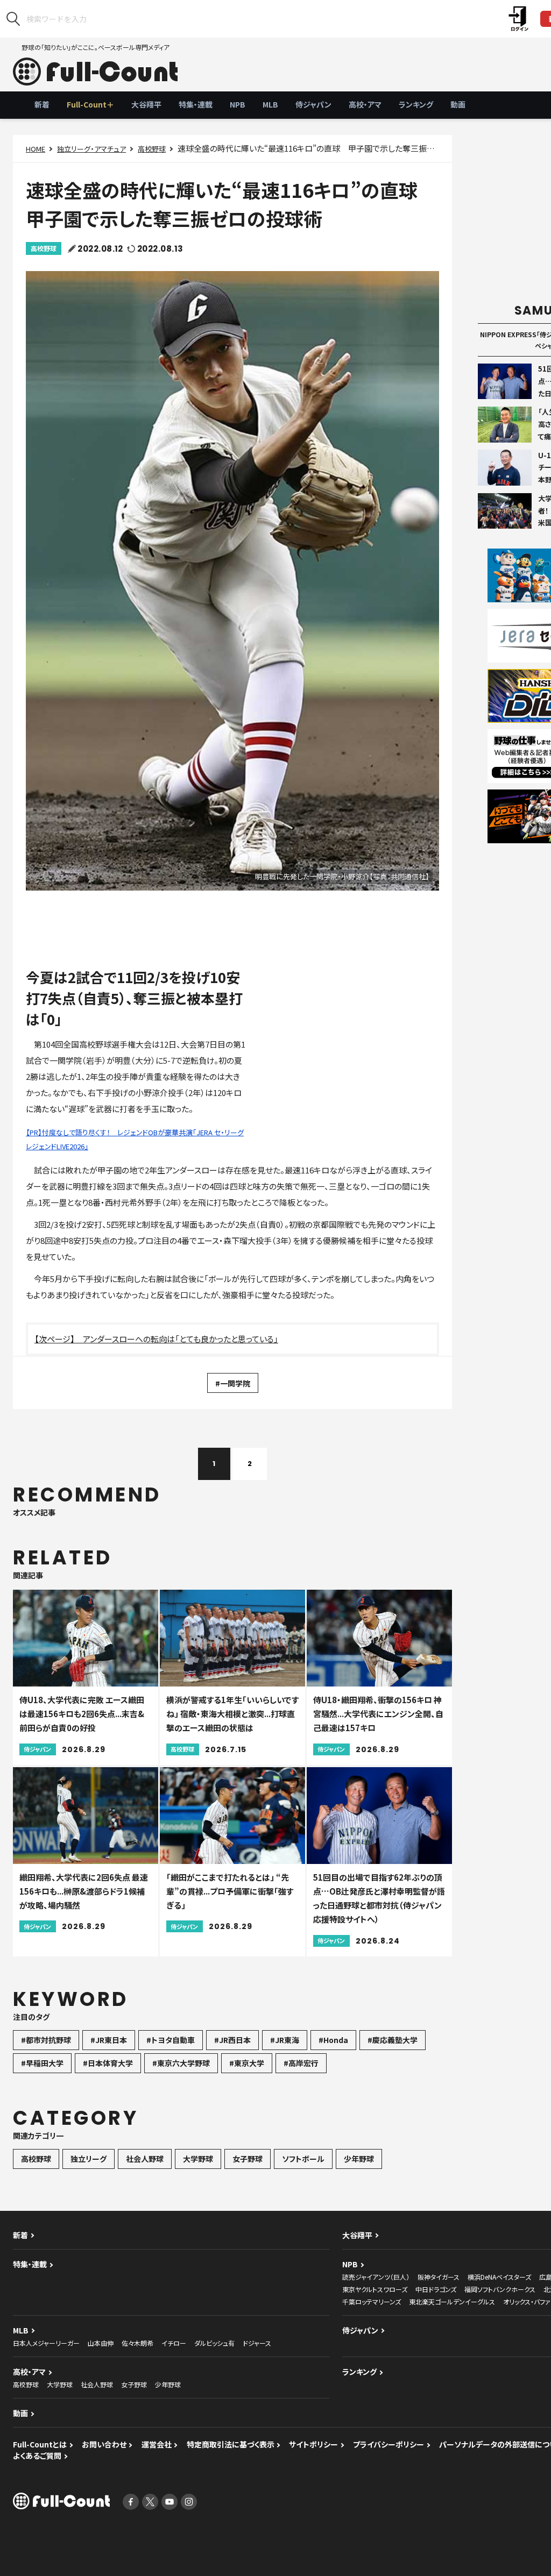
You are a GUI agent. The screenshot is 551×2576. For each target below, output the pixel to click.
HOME (36, 149)
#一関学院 (233, 1383)
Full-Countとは (40, 2444)
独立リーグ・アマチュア (91, 149)
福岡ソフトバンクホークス (500, 2289)
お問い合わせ (104, 2444)
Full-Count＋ (90, 104)
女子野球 (248, 2159)
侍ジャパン (313, 104)
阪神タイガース (439, 2277)
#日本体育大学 (108, 2063)
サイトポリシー (313, 2444)
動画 (458, 104)
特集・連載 (196, 104)
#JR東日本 (109, 2040)
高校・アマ (365, 104)
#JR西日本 (232, 2040)
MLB (270, 104)
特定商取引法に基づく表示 (231, 2444)
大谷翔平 (146, 104)
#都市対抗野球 (46, 2040)
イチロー (174, 2343)
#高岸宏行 (301, 2063)
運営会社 (157, 2444)
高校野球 (152, 149)
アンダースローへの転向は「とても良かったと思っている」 (181, 1339)
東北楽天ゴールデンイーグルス (452, 2301)
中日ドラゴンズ (436, 2289)
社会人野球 (145, 2159)
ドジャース (257, 2343)
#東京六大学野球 (181, 2063)
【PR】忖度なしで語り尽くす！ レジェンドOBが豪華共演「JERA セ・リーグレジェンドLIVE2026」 (135, 1139)
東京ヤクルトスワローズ (375, 2289)
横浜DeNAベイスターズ (499, 2277)
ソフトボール (303, 2159)
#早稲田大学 (42, 2063)
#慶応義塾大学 (393, 2040)
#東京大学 (247, 2063)
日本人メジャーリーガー (46, 2343)
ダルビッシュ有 (214, 2343)
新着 (42, 104)
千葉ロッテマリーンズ (372, 2301)
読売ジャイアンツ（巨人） (376, 2277)
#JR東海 (285, 2040)
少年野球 (359, 2159)
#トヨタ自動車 (171, 2040)
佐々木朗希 (137, 2343)
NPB (238, 104)
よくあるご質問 (37, 2456)
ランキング (416, 104)
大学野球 (198, 2159)
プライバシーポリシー (388, 2444)
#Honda (333, 2040)
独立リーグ (89, 2159)
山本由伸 (101, 2343)
